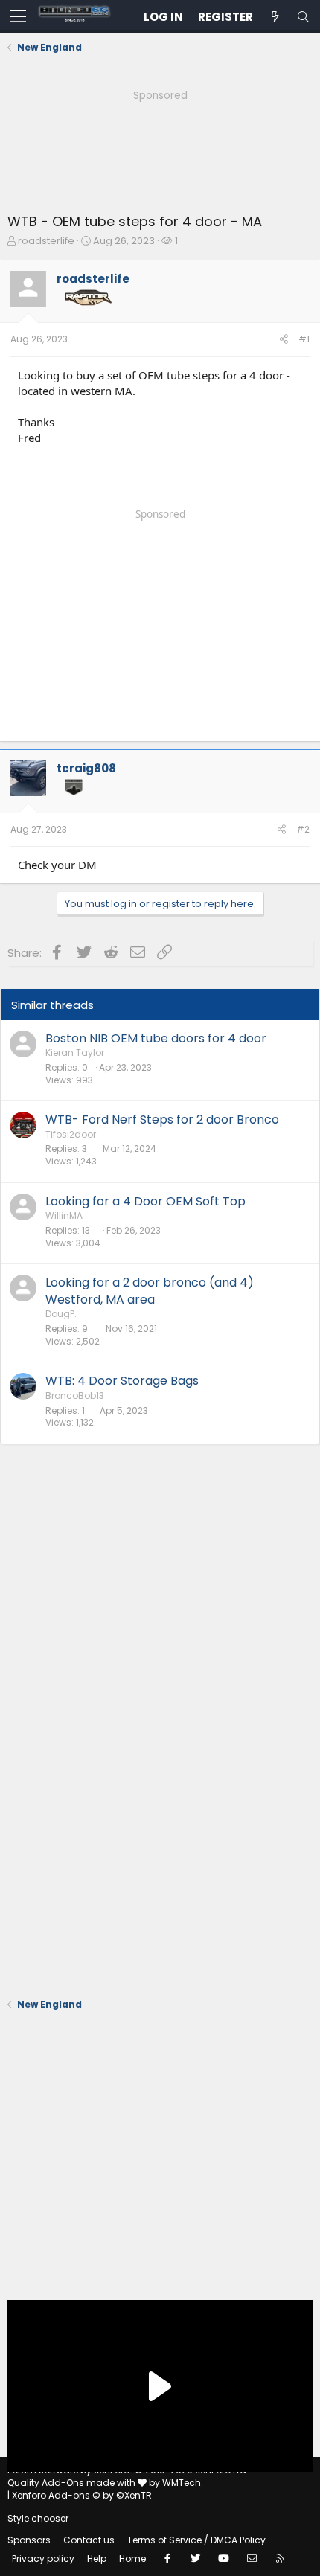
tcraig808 (86, 768)
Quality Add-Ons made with (73, 2483)
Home (132, 2559)
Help (97, 2559)
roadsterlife (46, 241)
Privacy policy (43, 2559)
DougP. (61, 1314)
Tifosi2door (71, 1134)
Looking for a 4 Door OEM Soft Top (145, 1201)
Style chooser (38, 2518)
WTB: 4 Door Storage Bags (122, 1381)
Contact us (89, 2540)
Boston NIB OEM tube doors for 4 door (156, 1038)
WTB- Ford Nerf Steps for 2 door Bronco (162, 1119)
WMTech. (183, 2483)
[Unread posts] (275, 17)
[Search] (303, 17)
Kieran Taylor (75, 1052)
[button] (18, 17)
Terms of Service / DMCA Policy (196, 2540)
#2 (303, 829)
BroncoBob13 (75, 1396)
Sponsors (29, 2540)
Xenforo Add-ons (82, 2495)
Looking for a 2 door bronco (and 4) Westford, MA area (150, 1291)
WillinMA (64, 1215)
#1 (304, 339)
